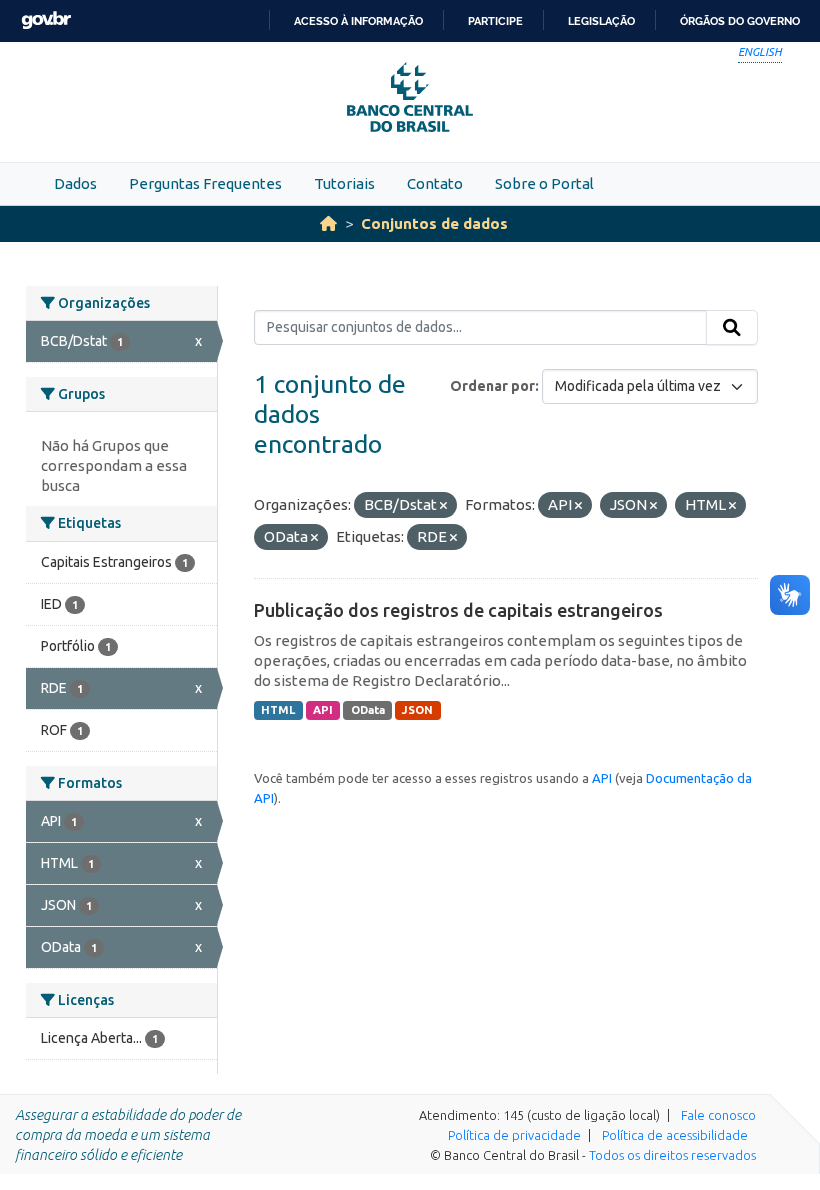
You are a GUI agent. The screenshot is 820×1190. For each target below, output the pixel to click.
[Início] (328, 223)
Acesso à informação (358, 21)
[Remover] (443, 506)
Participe (495, 21)
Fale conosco (718, 1115)
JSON (417, 710)
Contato (435, 183)
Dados (75, 183)
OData (368, 710)
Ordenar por (492, 386)
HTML (278, 710)
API (323, 710)
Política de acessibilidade (675, 1135)
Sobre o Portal (544, 183)
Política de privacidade (514, 1135)
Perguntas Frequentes (205, 183)
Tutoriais (344, 183)
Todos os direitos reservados (672, 1155)
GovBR (46, 20)
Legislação (601, 21)
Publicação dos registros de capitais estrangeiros (458, 610)
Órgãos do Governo (740, 21)
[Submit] (732, 328)
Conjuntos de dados (434, 223)
